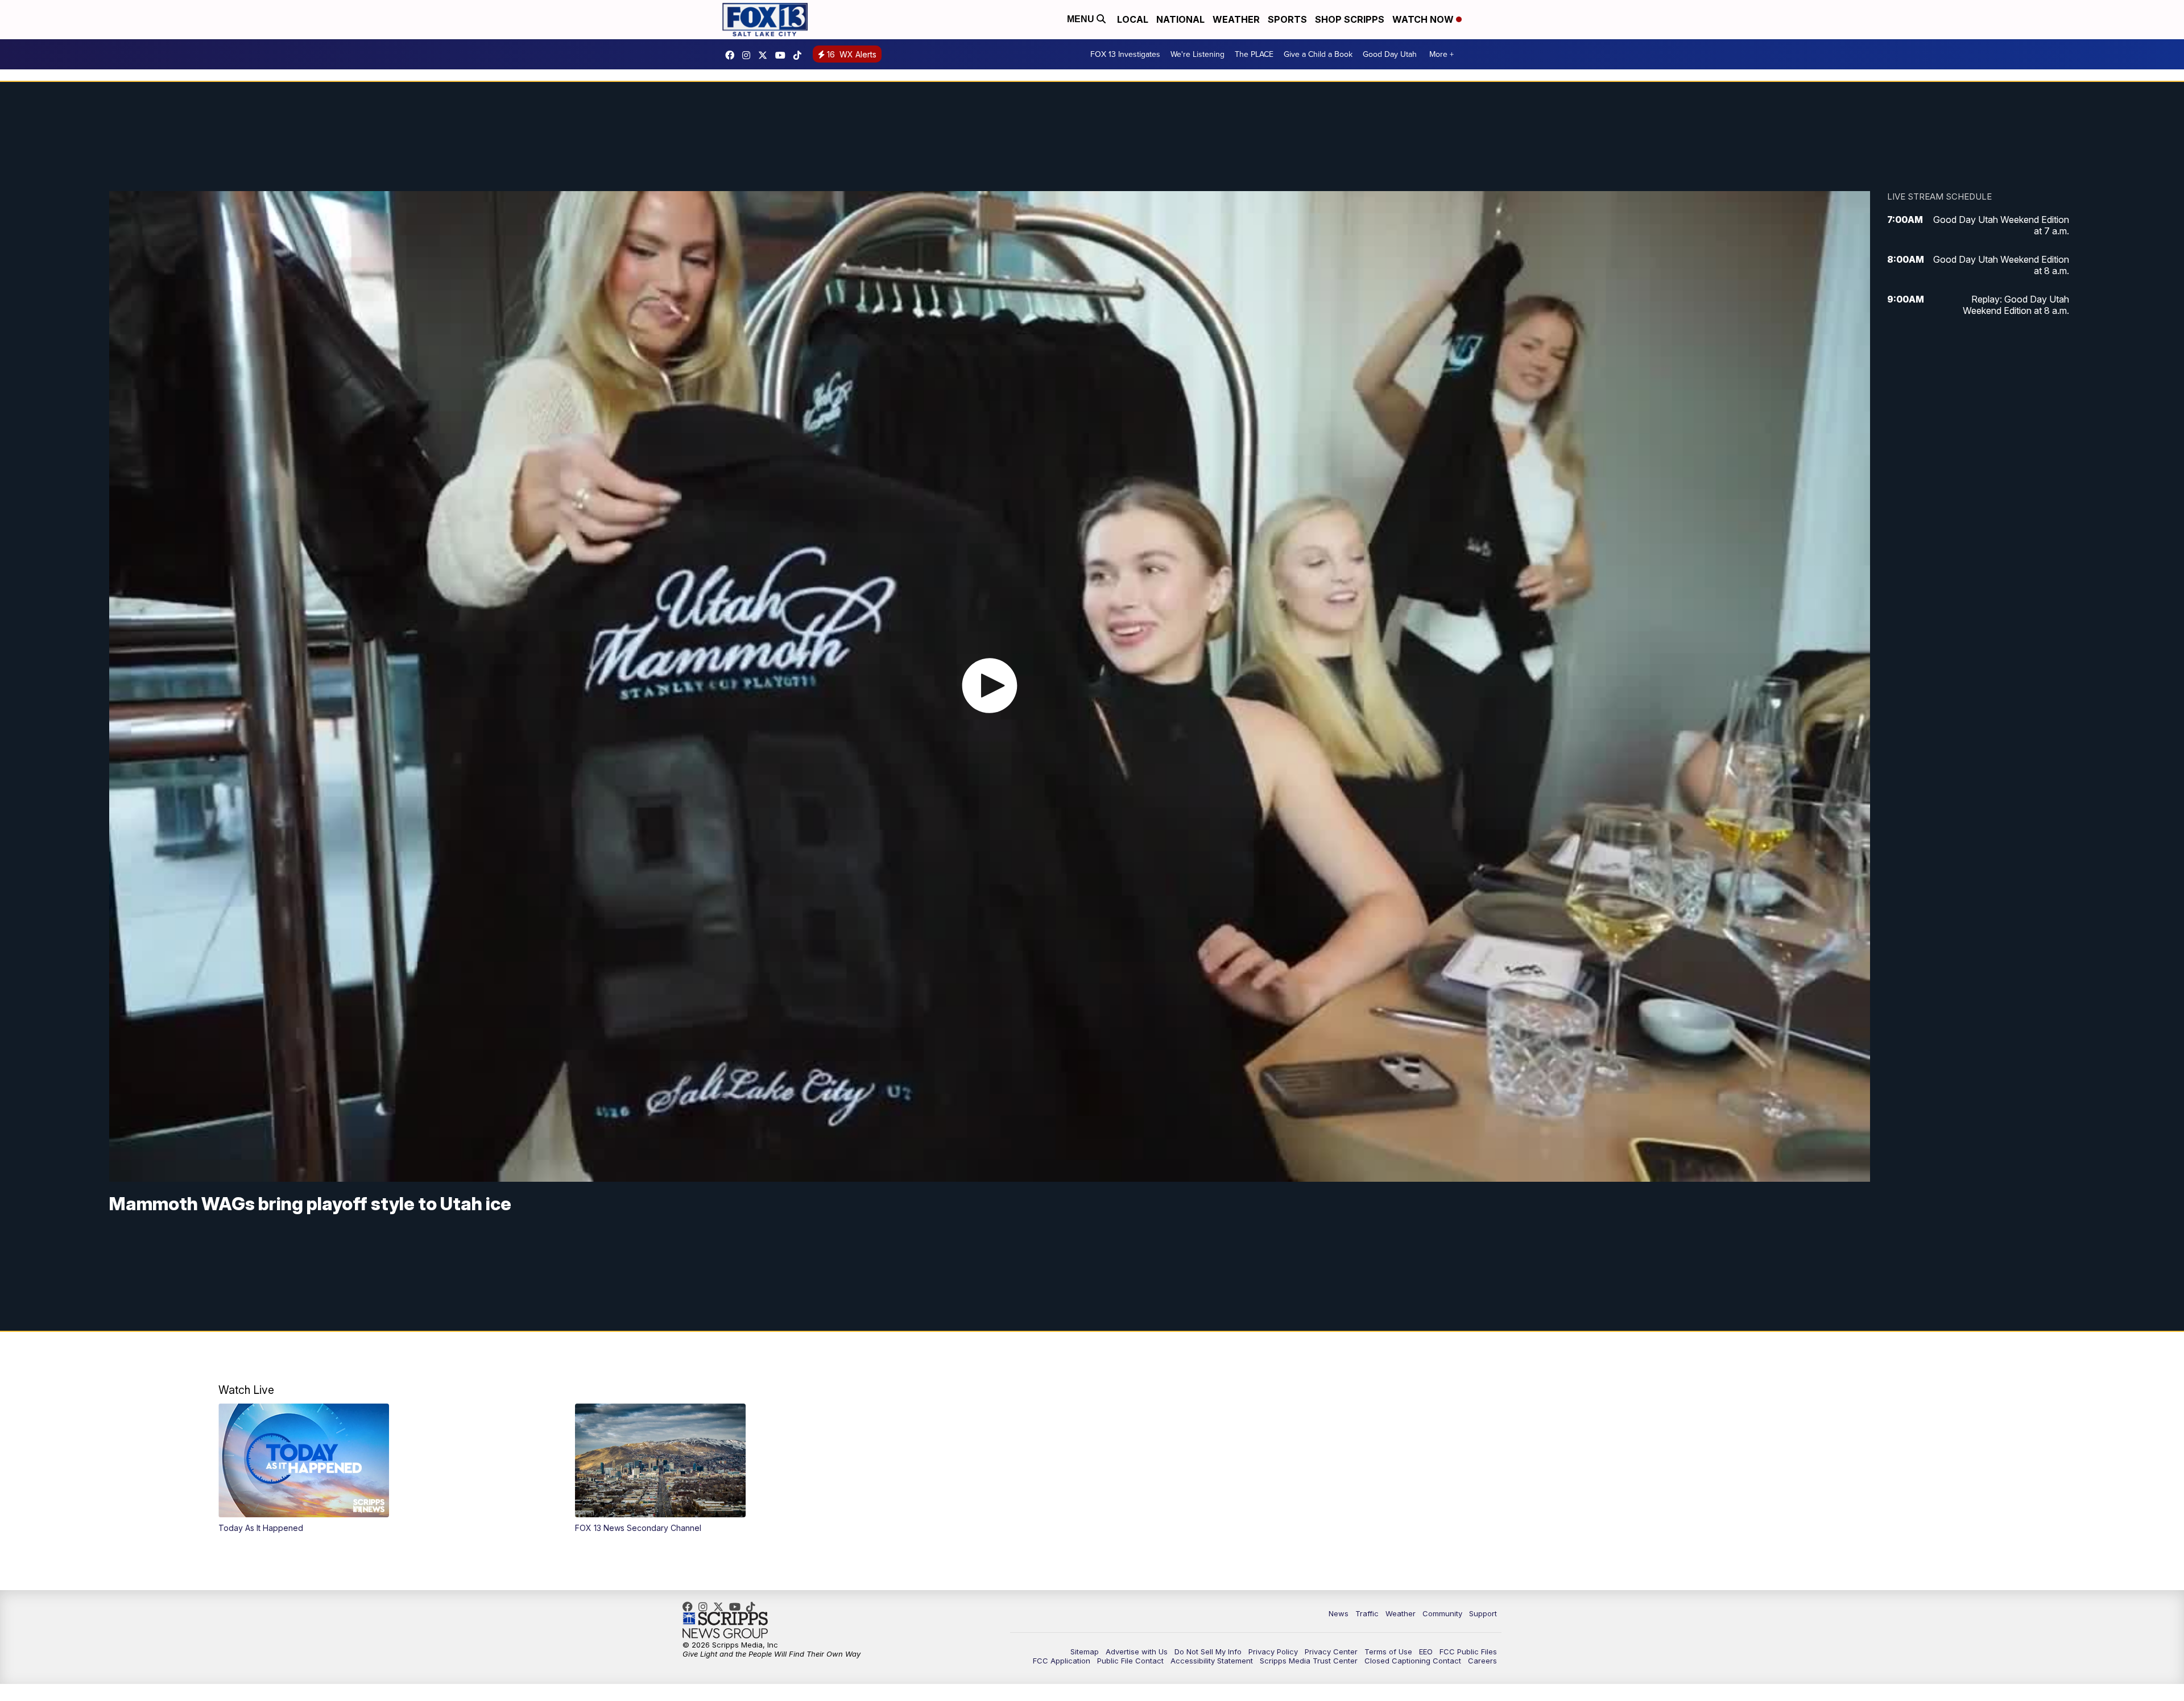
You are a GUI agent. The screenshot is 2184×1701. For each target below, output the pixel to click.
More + (1441, 54)
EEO (1426, 1652)
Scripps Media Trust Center (1309, 1661)
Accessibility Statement (1212, 1661)
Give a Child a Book (1318, 54)
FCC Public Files (1468, 1652)
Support (1483, 1613)
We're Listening (1198, 54)
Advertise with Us (1137, 1652)
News (1339, 1613)
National (1180, 19)
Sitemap (1085, 1652)
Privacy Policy (1273, 1652)
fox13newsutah (733, 55)
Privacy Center (1331, 1652)
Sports (1287, 19)
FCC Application (1062, 1661)
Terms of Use (1388, 1652)
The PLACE (1254, 54)
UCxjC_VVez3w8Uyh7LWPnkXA (783, 55)
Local (1133, 19)
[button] (379, 1468)
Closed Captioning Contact (1413, 1661)
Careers (1482, 1661)
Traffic (1367, 1613)
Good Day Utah (1390, 54)
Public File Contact (1130, 1661)
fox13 (766, 55)
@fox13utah (800, 55)
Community (1442, 1613)
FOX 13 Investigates (1125, 54)
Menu (1082, 19)
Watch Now (1424, 19)
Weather (1236, 19)
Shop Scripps (1350, 19)
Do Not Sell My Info (1208, 1652)
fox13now (749, 55)
